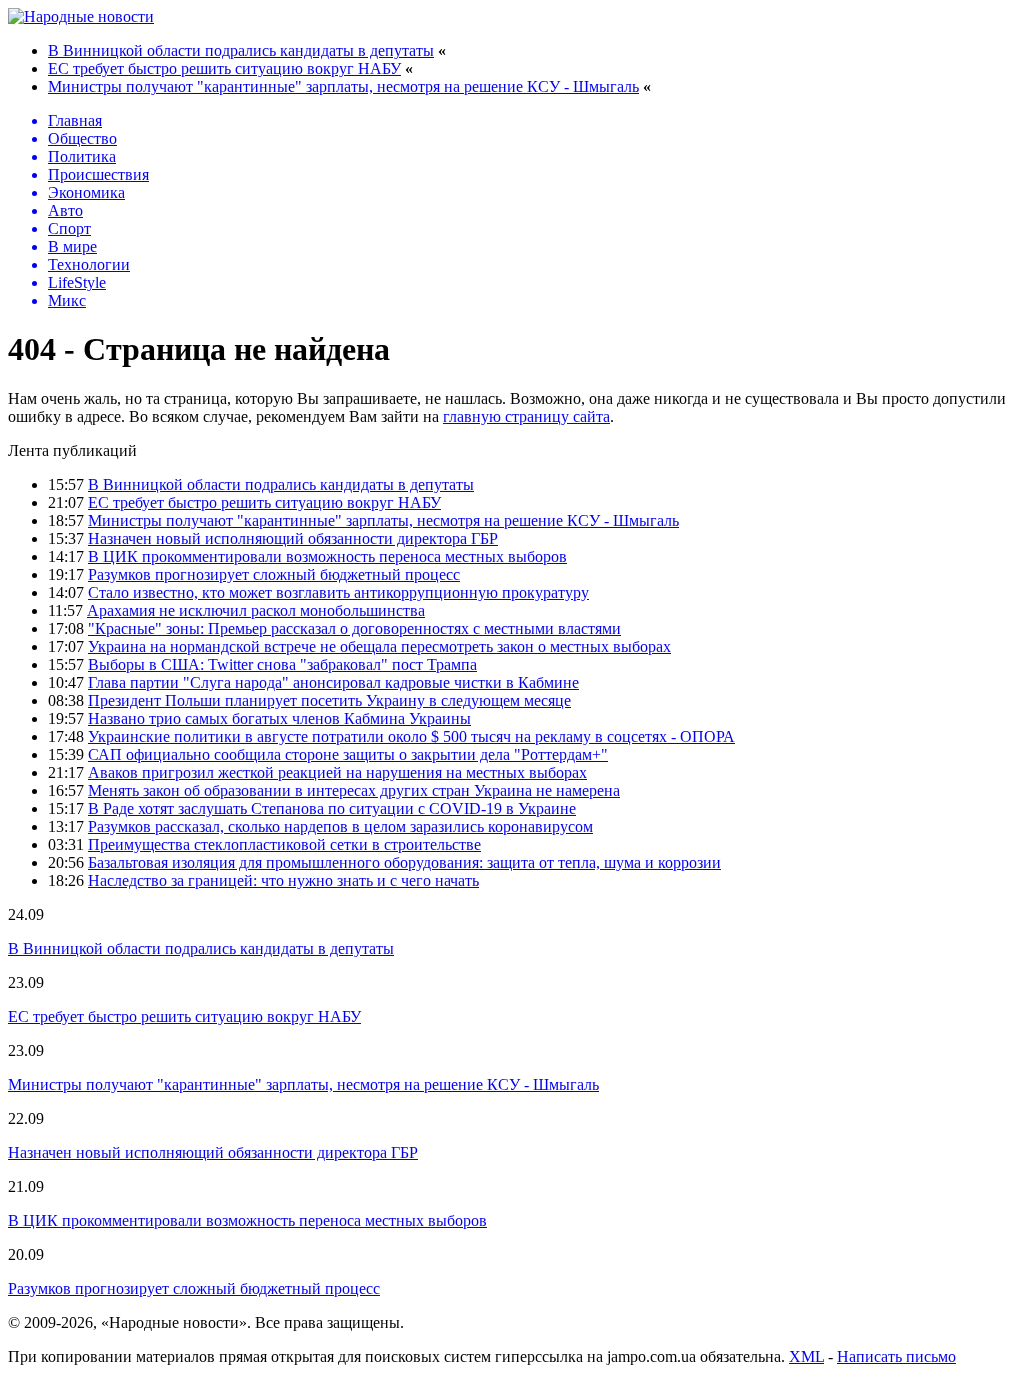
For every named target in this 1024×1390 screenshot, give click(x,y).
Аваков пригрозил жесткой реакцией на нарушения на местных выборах (337, 772)
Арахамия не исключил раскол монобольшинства (256, 610)
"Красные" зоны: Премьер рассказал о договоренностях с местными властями (354, 628)
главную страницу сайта (526, 416)
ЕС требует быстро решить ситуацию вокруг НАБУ (224, 68)
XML (806, 1356)
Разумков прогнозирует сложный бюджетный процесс (274, 574)
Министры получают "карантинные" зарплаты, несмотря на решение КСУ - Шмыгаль (343, 86)
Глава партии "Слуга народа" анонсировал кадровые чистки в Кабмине (333, 682)
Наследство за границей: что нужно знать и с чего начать (283, 880)
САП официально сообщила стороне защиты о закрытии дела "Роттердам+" (348, 754)
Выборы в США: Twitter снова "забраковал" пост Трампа (282, 664)
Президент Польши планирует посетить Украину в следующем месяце (329, 700)
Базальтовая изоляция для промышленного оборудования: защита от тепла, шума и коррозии (404, 862)
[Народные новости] (81, 16)
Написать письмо (896, 1356)
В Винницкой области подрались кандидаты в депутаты (241, 50)
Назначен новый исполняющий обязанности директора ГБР (293, 538)
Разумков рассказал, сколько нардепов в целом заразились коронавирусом (340, 826)
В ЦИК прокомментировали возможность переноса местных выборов (327, 556)
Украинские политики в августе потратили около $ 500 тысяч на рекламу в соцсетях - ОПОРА (411, 736)
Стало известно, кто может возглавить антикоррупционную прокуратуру (338, 592)
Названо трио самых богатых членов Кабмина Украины (279, 718)
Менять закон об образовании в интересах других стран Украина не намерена (354, 790)
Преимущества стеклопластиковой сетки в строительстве (284, 844)
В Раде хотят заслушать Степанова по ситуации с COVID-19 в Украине (332, 808)
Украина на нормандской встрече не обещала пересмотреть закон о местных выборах (379, 646)
